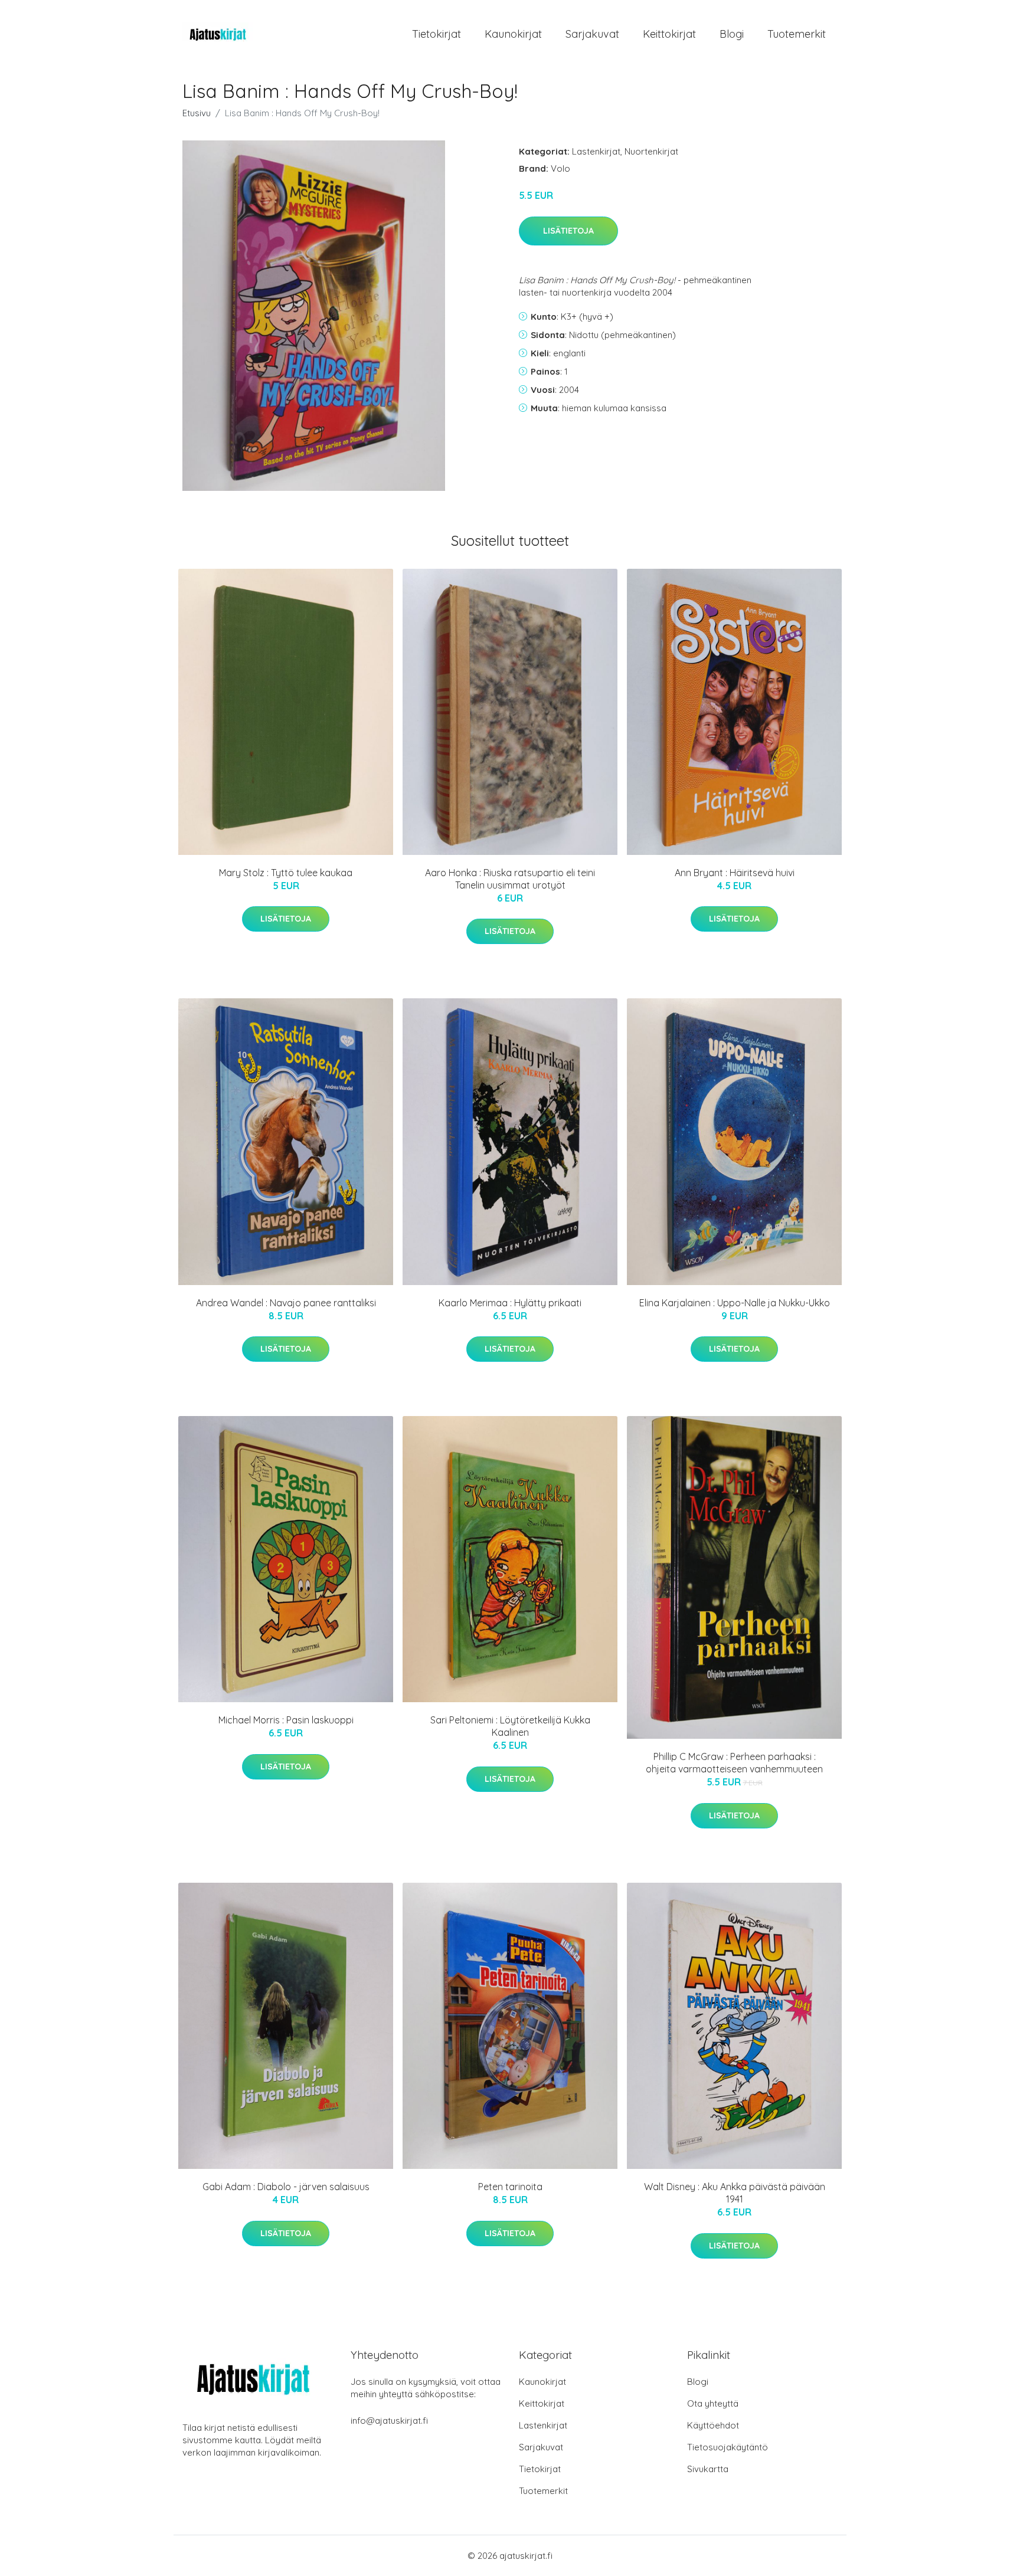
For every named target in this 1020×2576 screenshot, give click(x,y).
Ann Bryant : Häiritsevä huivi (735, 873)
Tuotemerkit (797, 34)
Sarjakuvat (592, 34)
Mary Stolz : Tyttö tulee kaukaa (286, 873)
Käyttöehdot (713, 2425)
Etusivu (197, 113)
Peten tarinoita (510, 2187)
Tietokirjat (437, 34)
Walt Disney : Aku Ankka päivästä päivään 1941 (735, 2193)
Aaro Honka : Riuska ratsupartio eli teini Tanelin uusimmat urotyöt (510, 879)
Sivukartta (708, 2469)
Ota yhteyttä (713, 2403)
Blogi (732, 34)
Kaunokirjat (513, 34)
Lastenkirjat (596, 151)
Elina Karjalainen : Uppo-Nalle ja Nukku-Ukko (735, 1303)
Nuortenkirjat (651, 151)
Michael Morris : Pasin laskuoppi (286, 1720)
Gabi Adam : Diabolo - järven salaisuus (286, 2187)
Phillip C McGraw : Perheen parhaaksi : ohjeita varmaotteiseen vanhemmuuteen (734, 1763)
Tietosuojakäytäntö (728, 2447)
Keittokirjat (669, 34)
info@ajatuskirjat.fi (389, 2421)
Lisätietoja (568, 231)
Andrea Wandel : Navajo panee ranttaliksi (286, 1303)
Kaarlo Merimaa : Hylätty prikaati (510, 1303)
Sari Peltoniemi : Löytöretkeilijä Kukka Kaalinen (510, 1726)
